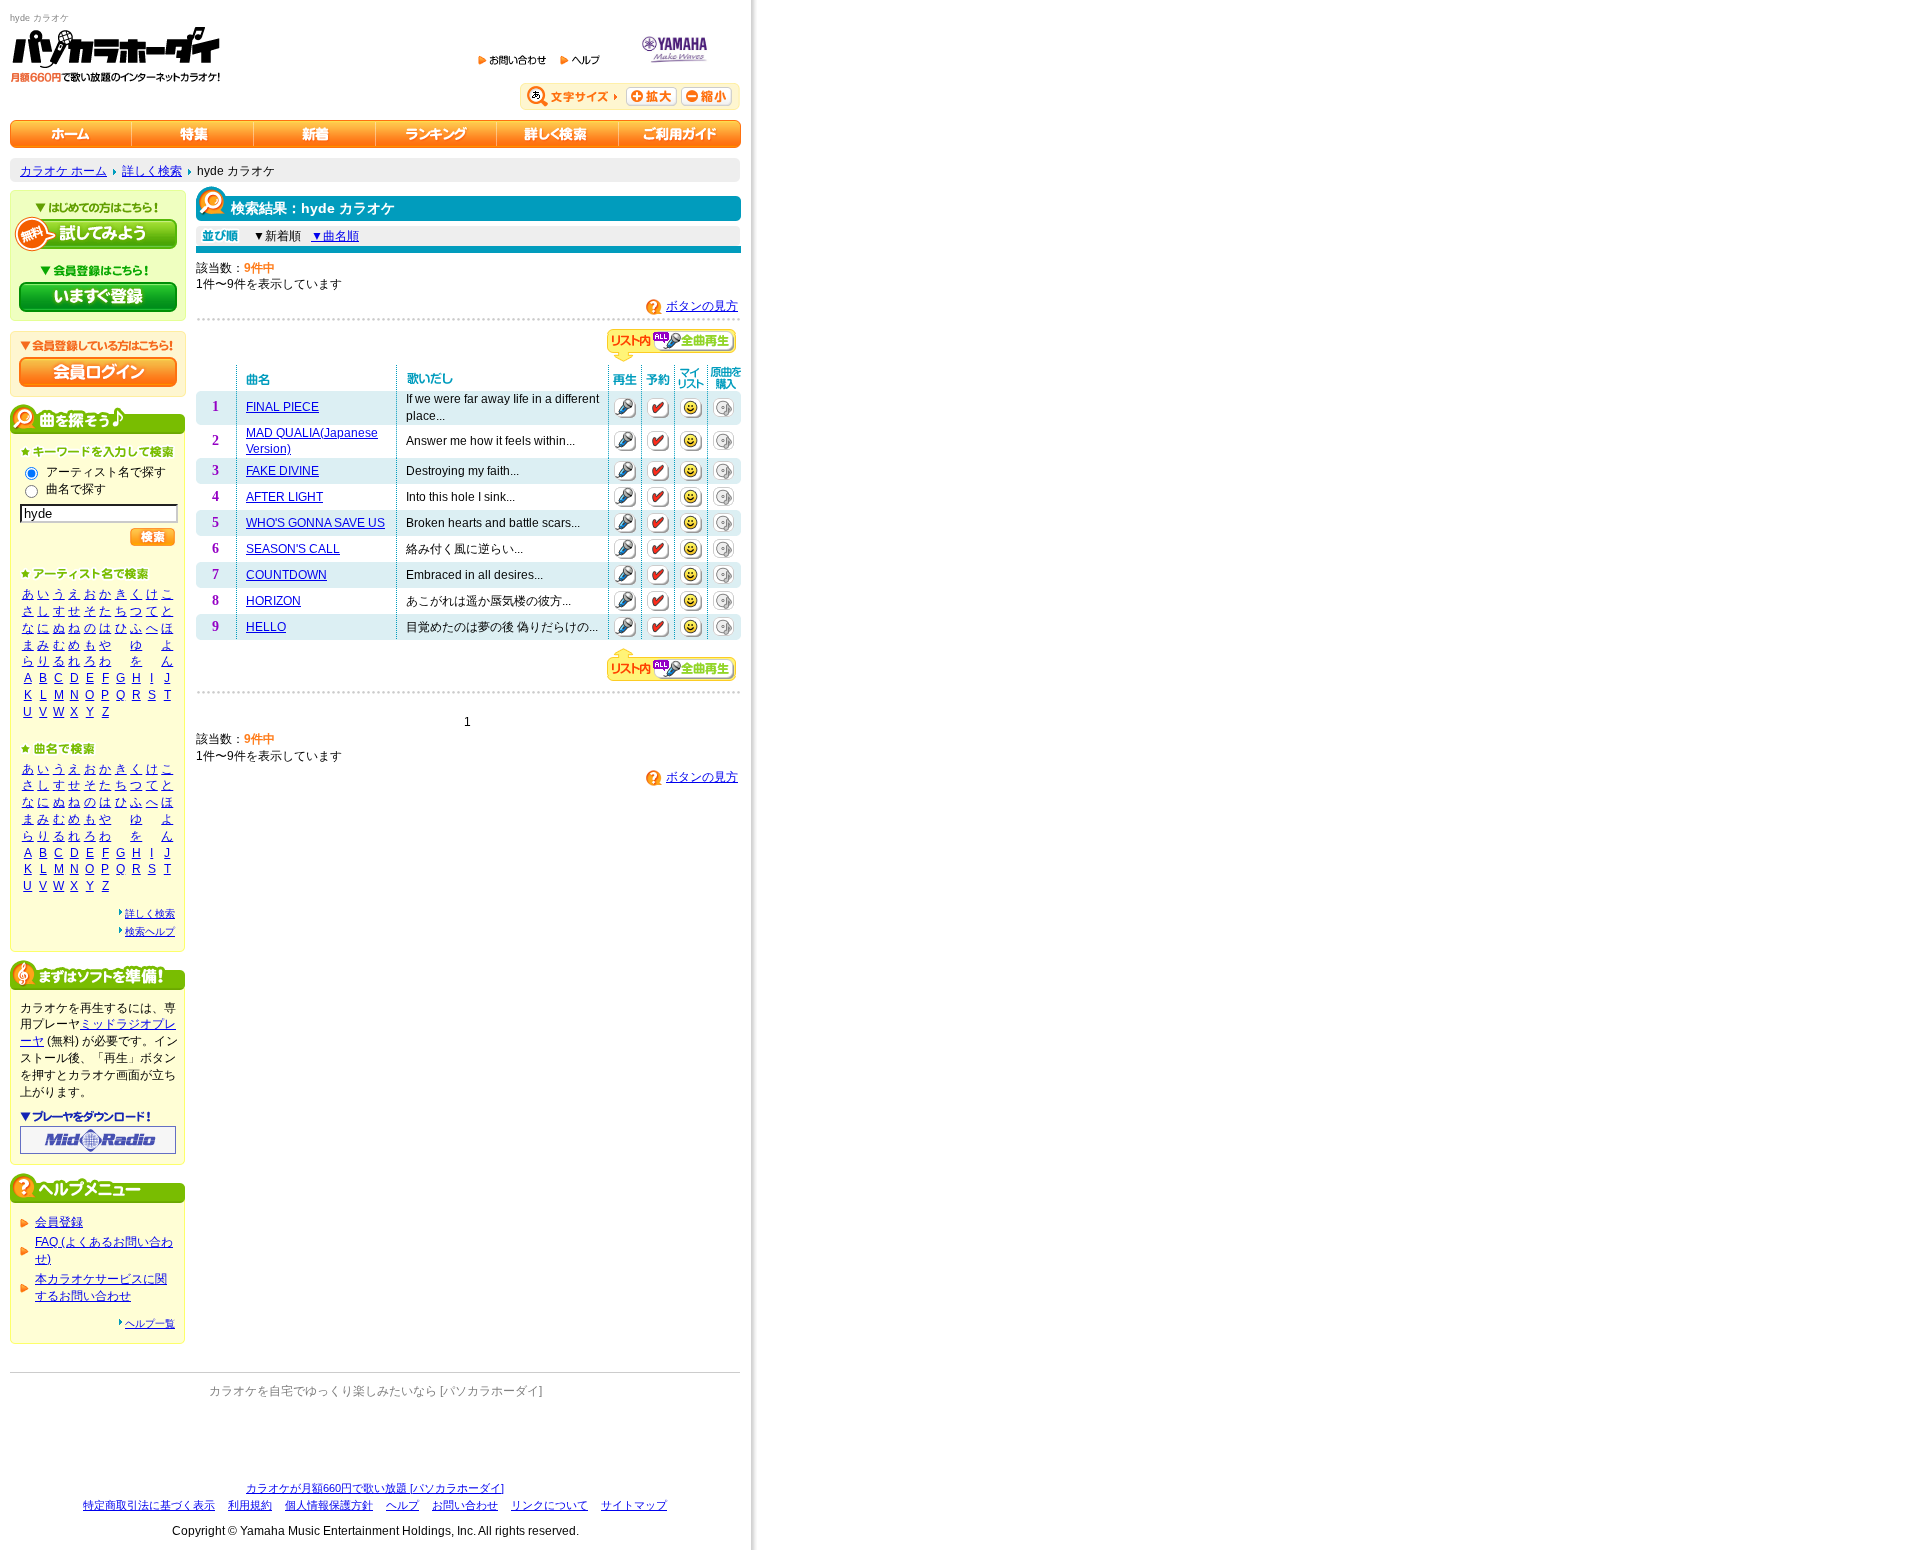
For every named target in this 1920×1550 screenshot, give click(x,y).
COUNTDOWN (286, 575)
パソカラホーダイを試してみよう (98, 234)
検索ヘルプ (150, 931)
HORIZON (273, 601)
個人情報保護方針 (329, 1505)
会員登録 (59, 1222)
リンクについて (549, 1505)
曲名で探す (76, 489)
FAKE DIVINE (282, 471)
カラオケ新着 (315, 134)
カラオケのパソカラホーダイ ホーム (71, 134)
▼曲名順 (335, 236)
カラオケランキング (436, 134)
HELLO (266, 627)
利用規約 (250, 1505)
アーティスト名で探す (106, 472)
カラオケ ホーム (63, 171)
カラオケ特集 (193, 134)
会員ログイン (98, 372)
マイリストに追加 (691, 408)
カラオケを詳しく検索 (558, 134)
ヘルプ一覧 (150, 1323)
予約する (658, 408)
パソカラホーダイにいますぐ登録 (98, 297)
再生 (625, 408)
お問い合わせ (465, 1505)
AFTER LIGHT (284, 497)
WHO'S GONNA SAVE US (315, 523)
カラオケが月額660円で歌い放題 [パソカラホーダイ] (375, 1488)
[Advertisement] (375, 1440)
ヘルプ (402, 1505)
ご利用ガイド (680, 134)
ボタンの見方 (702, 306)
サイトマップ (634, 1505)
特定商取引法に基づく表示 (149, 1505)
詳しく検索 (152, 171)
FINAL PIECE (282, 407)
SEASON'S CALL (293, 549)
